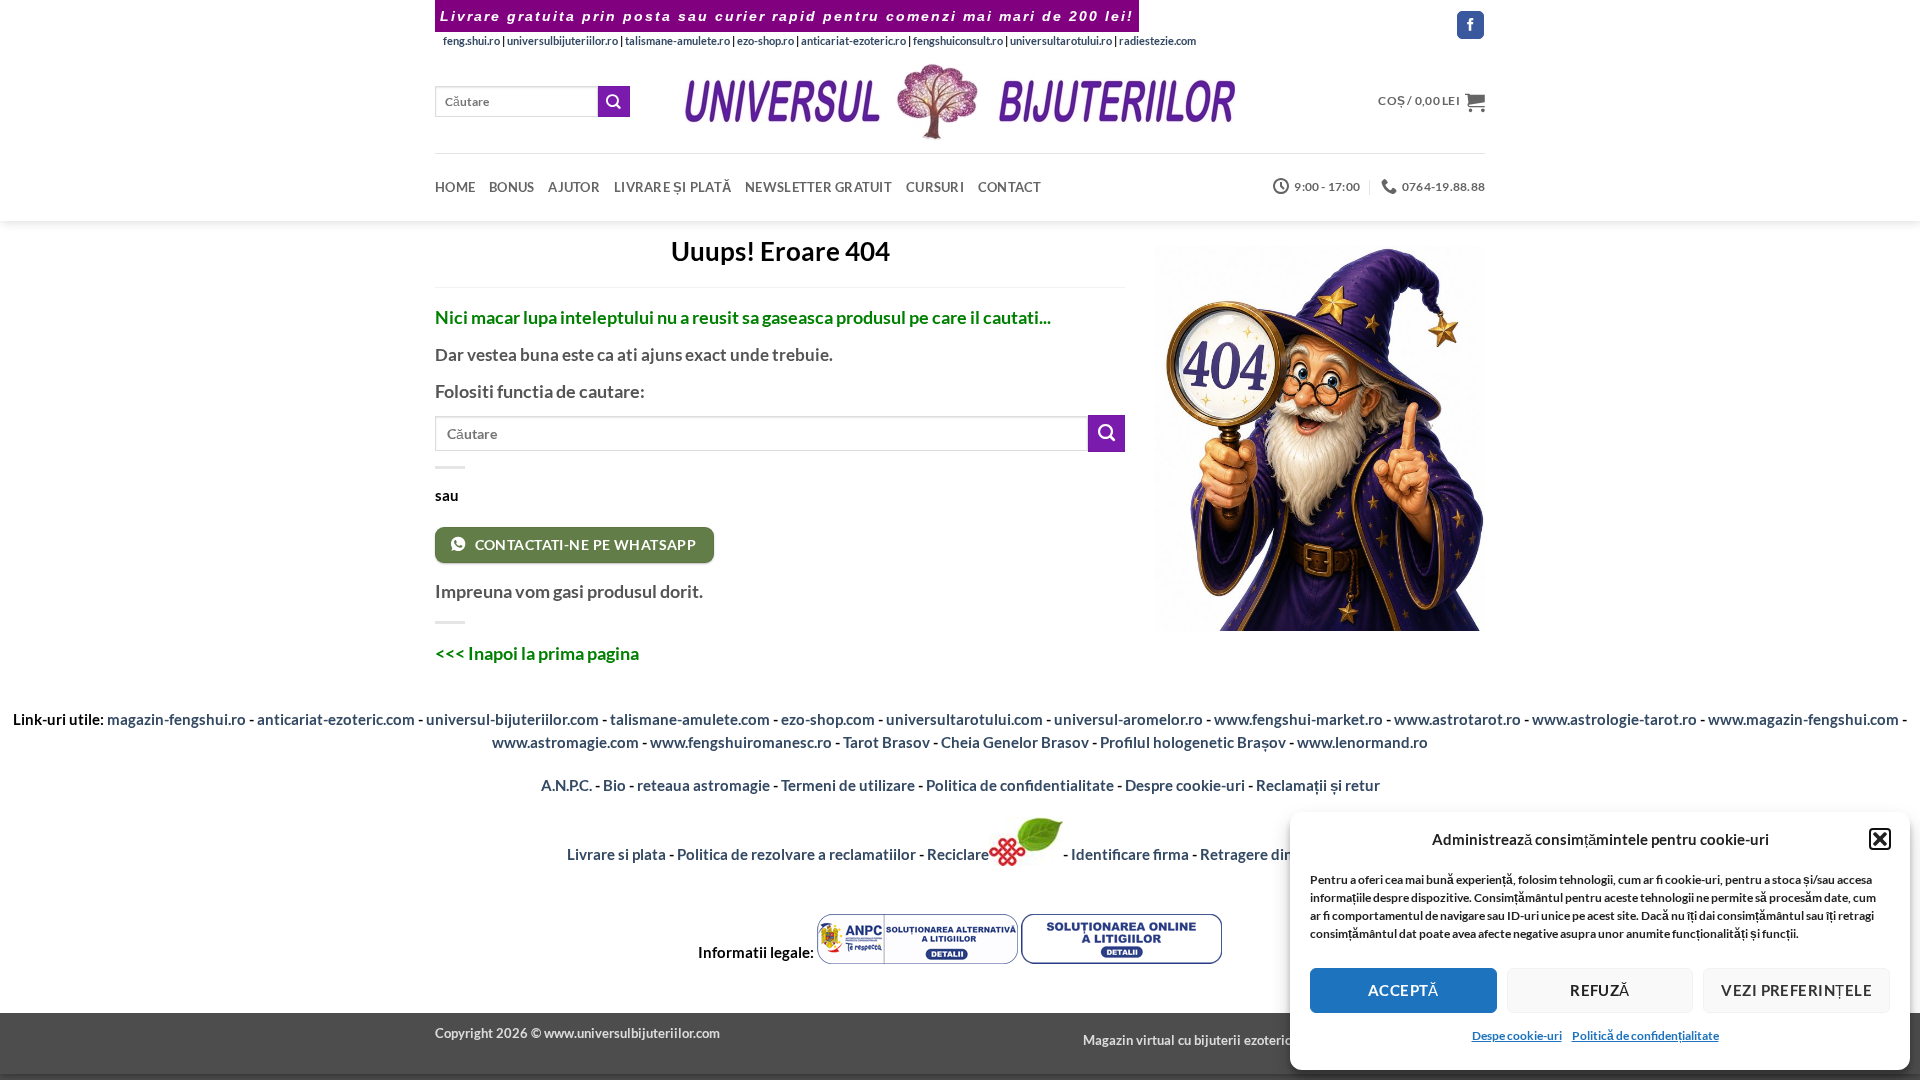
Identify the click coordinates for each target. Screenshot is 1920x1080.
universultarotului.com (964, 719)
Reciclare (958, 854)
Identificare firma (1130, 854)
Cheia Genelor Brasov (1015, 742)
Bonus (511, 187)
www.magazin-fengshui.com (1803, 719)
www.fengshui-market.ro (1298, 719)
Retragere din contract (1277, 854)
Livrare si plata (616, 854)
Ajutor (574, 187)
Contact (1010, 187)
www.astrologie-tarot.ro (1614, 719)
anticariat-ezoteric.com (336, 719)
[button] (1880, 839)
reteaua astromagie (703, 785)
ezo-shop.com (828, 719)
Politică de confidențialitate (1645, 1035)
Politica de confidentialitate (1020, 785)
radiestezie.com (1157, 40)
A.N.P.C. (566, 785)
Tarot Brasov (886, 742)
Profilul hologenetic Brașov (1193, 742)
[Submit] (614, 101)
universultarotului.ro (1061, 40)
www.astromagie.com (565, 742)
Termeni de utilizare (848, 785)
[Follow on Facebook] (1470, 25)
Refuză (1600, 990)
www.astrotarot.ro (1457, 719)
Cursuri (935, 187)
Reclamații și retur (1318, 785)
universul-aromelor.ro (1128, 719)
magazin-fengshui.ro (176, 719)
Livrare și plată (672, 187)
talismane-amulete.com (690, 719)
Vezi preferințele (1796, 990)
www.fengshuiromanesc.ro (741, 742)
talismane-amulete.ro (677, 40)
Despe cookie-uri (1517, 1035)
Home (455, 187)
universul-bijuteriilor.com (512, 719)
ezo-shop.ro (765, 40)
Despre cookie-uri (1186, 785)
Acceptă (1403, 990)
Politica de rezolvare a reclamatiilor (796, 854)
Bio (614, 785)
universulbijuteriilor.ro (562, 40)
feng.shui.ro (471, 40)
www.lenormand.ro (1362, 742)
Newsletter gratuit (818, 187)
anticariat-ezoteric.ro (853, 40)
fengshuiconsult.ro (958, 40)
